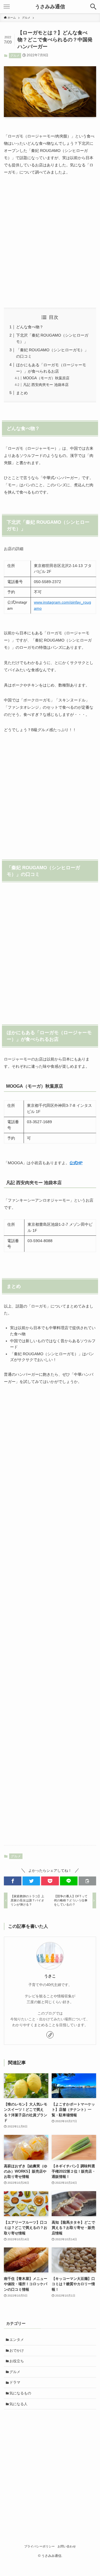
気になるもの (20, 2393)
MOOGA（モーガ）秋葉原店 (46, 378)
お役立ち (17, 2361)
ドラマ (15, 2382)
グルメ (15, 55)
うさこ (50, 1976)
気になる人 (18, 2404)
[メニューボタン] (7, 7)
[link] (50, 2035)
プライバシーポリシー (39, 2546)
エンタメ (17, 2340)
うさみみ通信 (50, 7)
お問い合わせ (67, 2546)
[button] (13, 1881)
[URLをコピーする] (87, 1881)
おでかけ (17, 2350)
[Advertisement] (50, 242)
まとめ (22, 393)
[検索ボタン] (93, 7)
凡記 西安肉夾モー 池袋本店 (46, 385)
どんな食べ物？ (30, 327)
